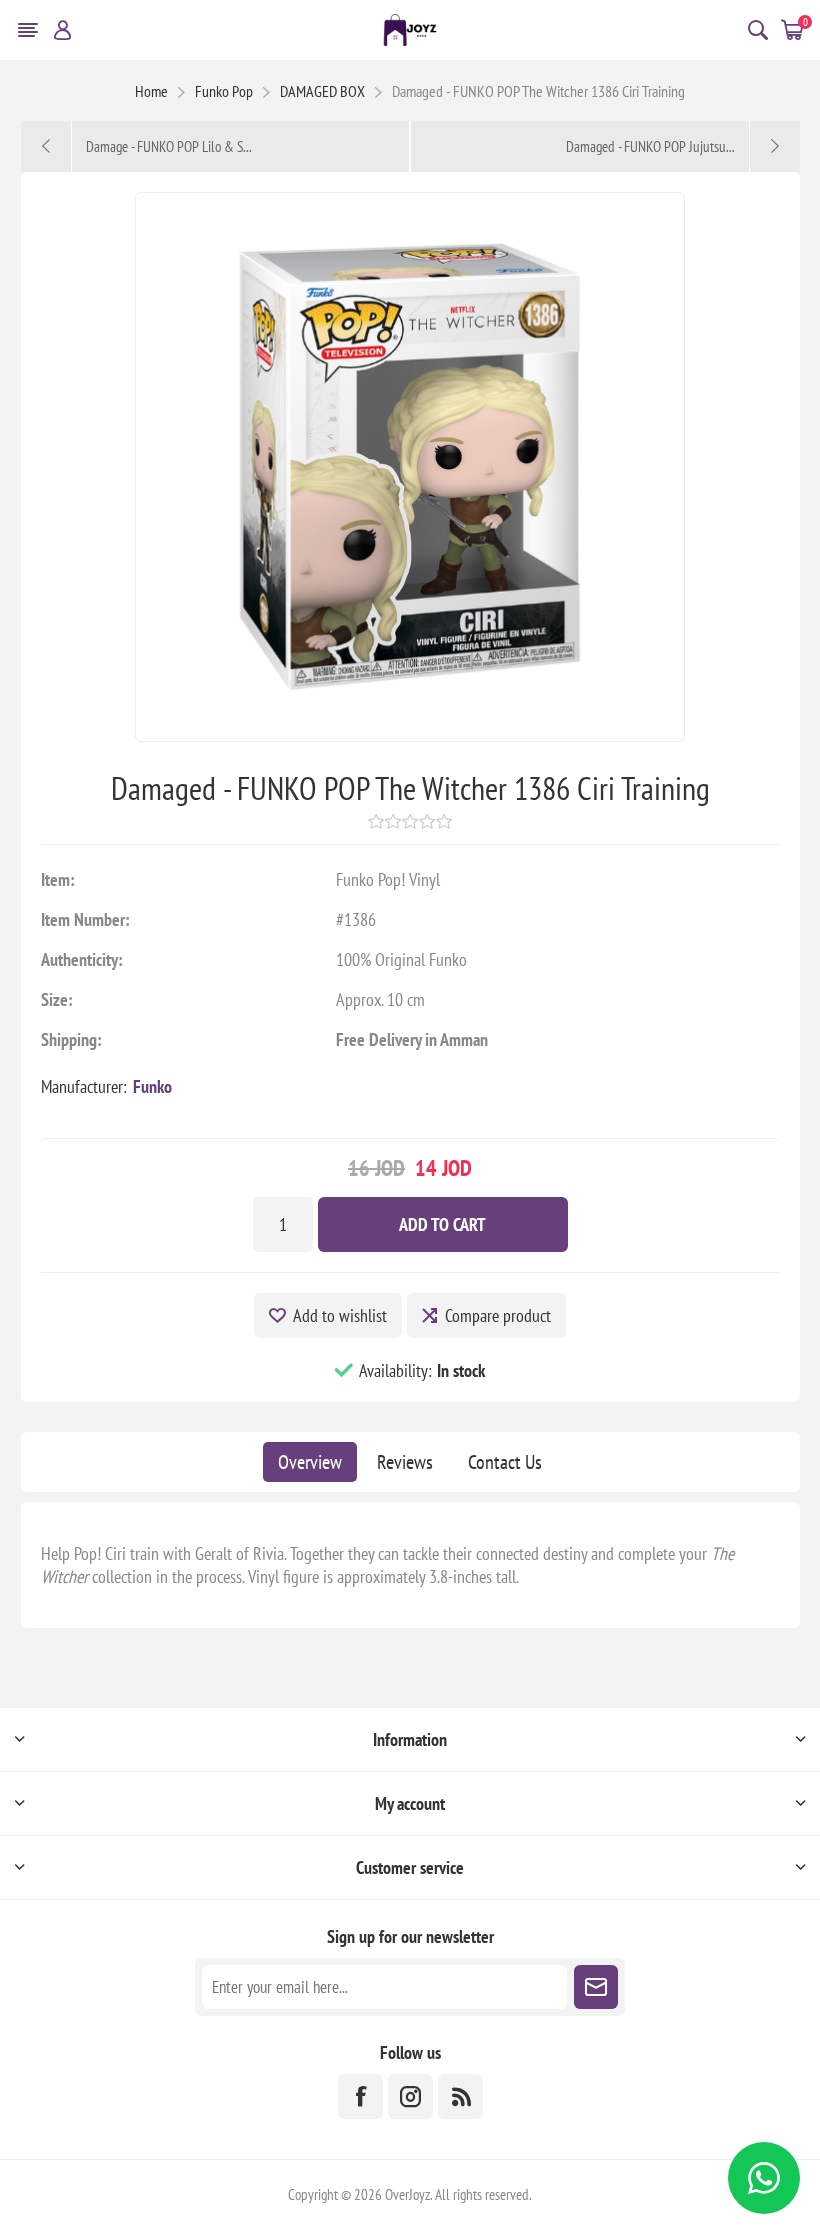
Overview (310, 1462)
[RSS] (460, 2096)
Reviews (405, 1462)
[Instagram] (410, 2096)
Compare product (498, 1315)
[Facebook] (360, 2096)
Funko (152, 1086)
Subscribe (596, 1987)
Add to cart (442, 1224)
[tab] (310, 1462)
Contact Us (505, 1462)
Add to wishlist (340, 1315)
